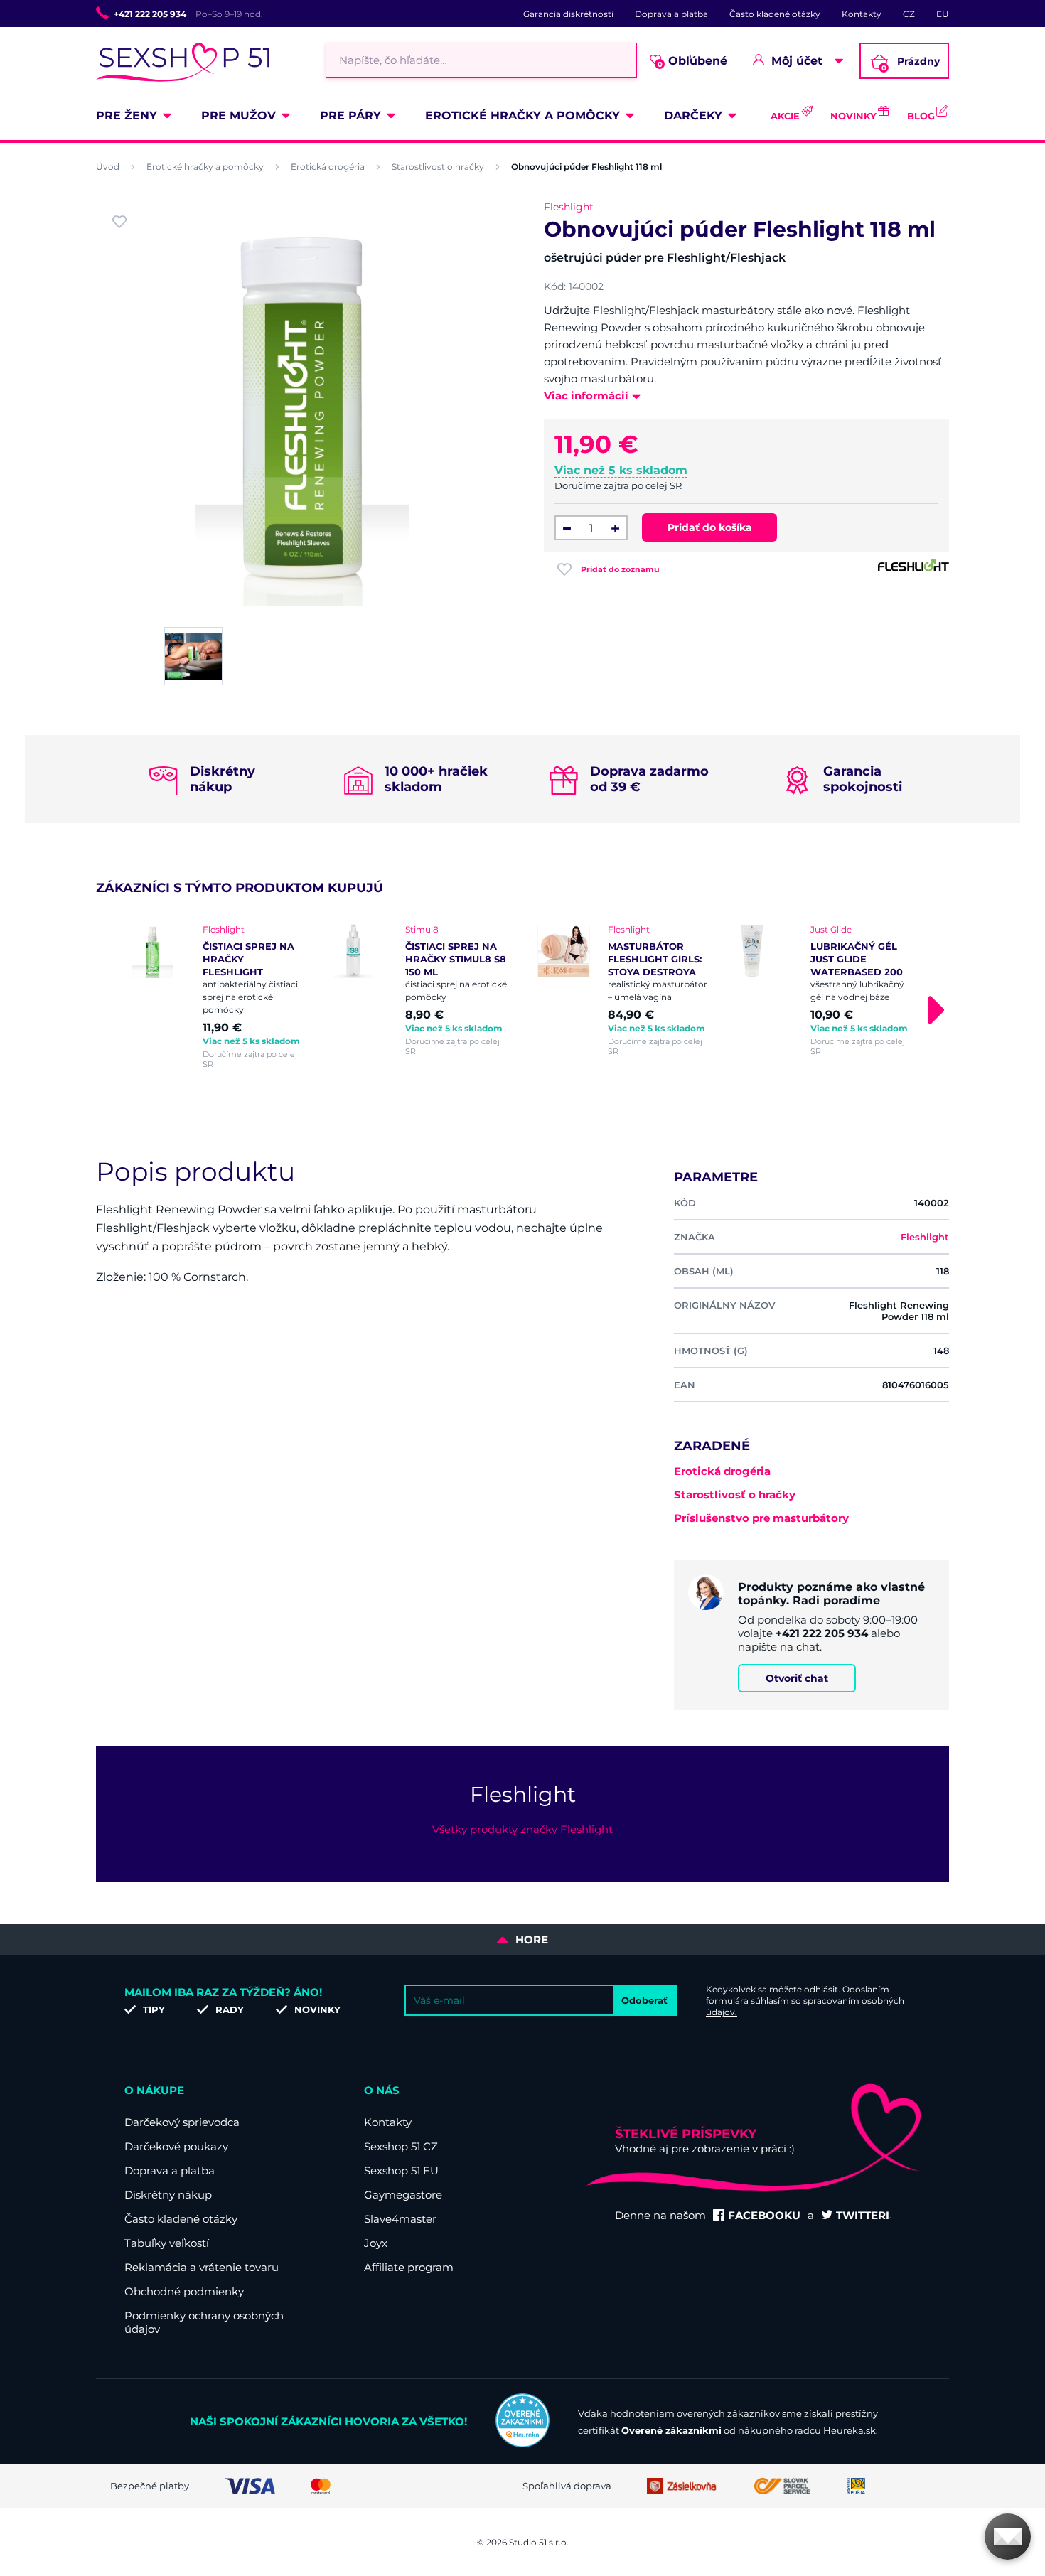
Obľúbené (693, 61)
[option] (219, 997)
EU (943, 14)
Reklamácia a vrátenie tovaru (202, 2267)
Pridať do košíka (710, 527)
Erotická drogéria (328, 167)
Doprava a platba (671, 14)
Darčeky (693, 116)
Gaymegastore (403, 2195)
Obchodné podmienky (184, 2291)
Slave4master (400, 2219)
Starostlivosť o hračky (438, 167)
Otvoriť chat (797, 1678)
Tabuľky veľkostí (167, 2243)
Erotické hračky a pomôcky (522, 116)
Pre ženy (127, 116)
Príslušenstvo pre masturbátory (761, 1518)
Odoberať (644, 2000)
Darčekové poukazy (176, 2146)
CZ (909, 14)
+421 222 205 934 (150, 14)
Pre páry (350, 116)
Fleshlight (569, 207)
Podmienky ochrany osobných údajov (204, 2322)
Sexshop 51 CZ (401, 2146)
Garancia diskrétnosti (568, 14)
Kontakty (862, 14)
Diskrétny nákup (168, 2195)
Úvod (108, 167)
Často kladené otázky (775, 14)
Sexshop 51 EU (401, 2170)
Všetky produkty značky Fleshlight (522, 1829)
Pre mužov (239, 116)
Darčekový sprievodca (182, 2122)
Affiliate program (409, 2267)
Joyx (376, 2243)
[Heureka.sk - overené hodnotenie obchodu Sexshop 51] (522, 2444)
